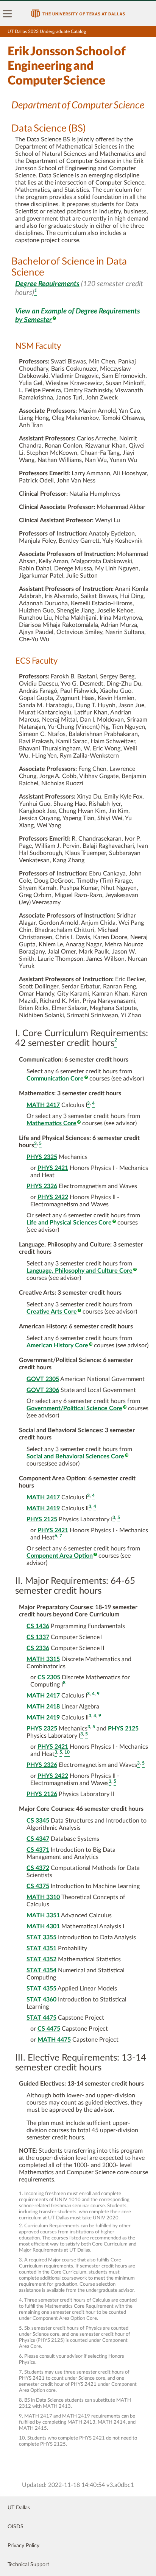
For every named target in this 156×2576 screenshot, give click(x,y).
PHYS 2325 (42, 1157)
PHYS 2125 (42, 1519)
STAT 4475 (41, 2018)
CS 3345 (38, 1821)
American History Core (57, 1345)
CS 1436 (38, 1626)
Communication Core (55, 1079)
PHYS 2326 (42, 1186)
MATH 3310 (43, 1897)
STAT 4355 (41, 1989)
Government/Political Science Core (74, 1408)
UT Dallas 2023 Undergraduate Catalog (47, 31)
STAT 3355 (41, 1937)
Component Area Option (60, 1556)
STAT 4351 (41, 1948)
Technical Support (28, 2565)
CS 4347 (38, 1839)
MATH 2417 (43, 1105)
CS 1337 (38, 1637)
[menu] (8, 14)
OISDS (16, 2527)
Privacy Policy (23, 2546)
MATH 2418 (43, 1707)
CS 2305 (49, 1677)
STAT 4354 (41, 1970)
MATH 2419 (43, 1508)
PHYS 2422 (53, 1197)
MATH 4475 (54, 2040)
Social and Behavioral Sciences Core (75, 1456)
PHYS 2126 (42, 1794)
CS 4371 (38, 1850)
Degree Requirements (47, 284)
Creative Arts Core (52, 1312)
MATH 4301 (43, 1926)
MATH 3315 (43, 1659)
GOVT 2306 (43, 1390)
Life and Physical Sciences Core (69, 1223)
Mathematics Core (51, 1123)
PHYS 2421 (53, 1168)
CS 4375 (38, 1886)
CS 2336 (38, 1648)
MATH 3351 (43, 1915)
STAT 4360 (41, 2000)
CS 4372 (38, 1868)
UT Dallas (19, 2508)
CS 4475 (49, 2029)
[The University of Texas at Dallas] (78, 14)
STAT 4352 (41, 1959)
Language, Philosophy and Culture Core (80, 1271)
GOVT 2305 (43, 1379)
